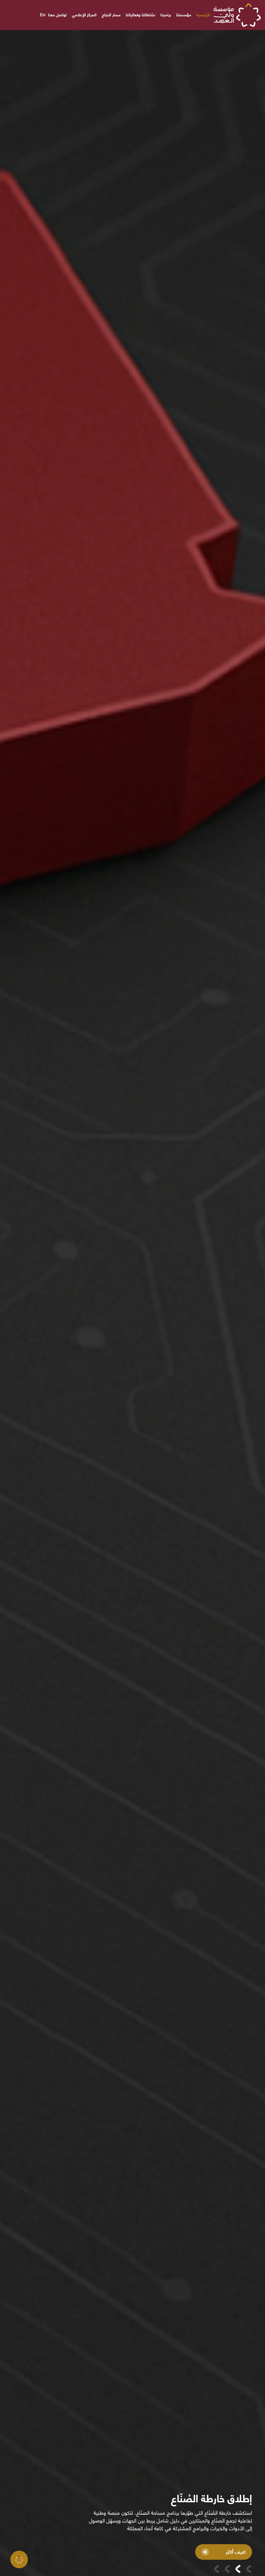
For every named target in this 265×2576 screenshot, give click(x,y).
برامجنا (166, 15)
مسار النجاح (111, 15)
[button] (249, 2569)
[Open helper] (19, 2559)
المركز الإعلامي (84, 15)
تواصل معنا (57, 15)
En (43, 15)
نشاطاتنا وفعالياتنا (141, 15)
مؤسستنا (184, 15)
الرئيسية (203, 15)
